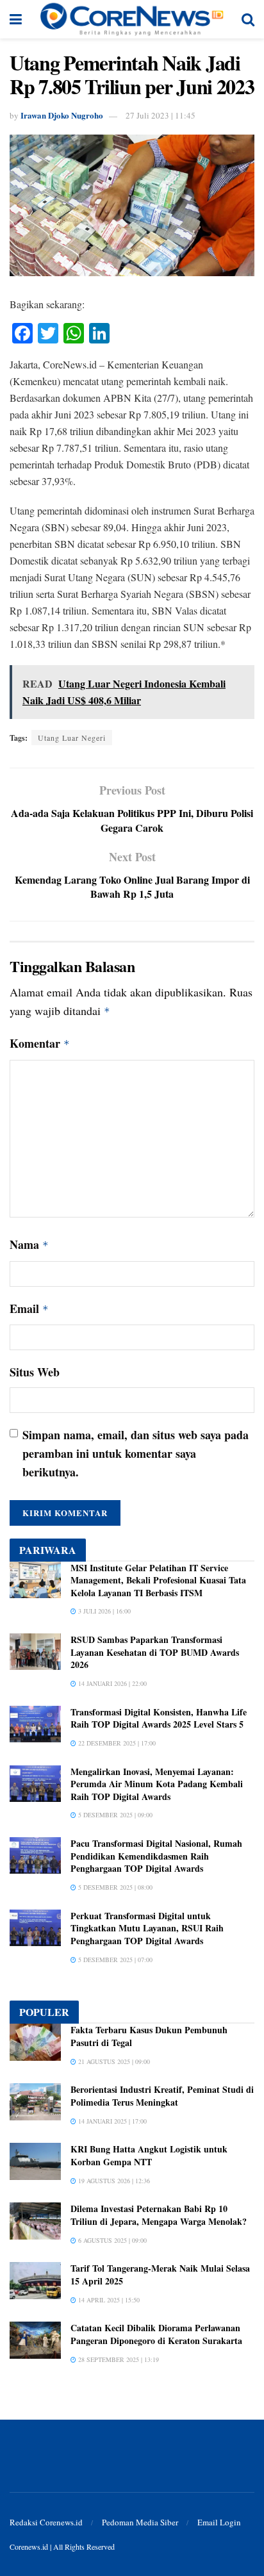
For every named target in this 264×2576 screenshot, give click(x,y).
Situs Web (35, 1372)
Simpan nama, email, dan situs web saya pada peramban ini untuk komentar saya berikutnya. (136, 1453)
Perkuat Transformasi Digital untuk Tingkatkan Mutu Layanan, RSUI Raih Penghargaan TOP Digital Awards (147, 1928)
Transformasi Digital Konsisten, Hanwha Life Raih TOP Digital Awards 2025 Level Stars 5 (159, 1718)
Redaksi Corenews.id (46, 2522)
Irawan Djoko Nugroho (62, 115)
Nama (29, 1244)
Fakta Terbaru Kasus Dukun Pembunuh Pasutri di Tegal (149, 2036)
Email (29, 1309)
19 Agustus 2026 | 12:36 (113, 2181)
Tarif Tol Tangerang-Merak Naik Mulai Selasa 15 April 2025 (160, 2275)
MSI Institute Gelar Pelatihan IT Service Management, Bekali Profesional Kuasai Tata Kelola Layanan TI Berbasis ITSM (158, 1580)
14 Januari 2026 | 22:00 (111, 1683)
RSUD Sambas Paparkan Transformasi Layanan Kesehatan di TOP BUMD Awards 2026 (155, 1652)
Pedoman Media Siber (140, 2522)
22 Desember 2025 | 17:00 (116, 1743)
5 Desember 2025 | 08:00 (114, 1887)
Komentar (40, 1043)
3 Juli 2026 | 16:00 (103, 1611)
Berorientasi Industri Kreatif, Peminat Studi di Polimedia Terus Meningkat (162, 2096)
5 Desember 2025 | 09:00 (114, 1815)
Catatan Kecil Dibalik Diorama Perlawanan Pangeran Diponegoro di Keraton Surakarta (156, 2334)
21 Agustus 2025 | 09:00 (113, 2061)
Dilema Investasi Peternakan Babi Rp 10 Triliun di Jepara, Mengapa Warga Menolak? (159, 2215)
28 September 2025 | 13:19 (118, 2359)
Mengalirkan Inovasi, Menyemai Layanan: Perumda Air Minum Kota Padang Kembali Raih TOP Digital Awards (157, 1784)
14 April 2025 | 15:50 (108, 2300)
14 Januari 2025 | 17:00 (111, 2121)
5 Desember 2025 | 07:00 (114, 1960)
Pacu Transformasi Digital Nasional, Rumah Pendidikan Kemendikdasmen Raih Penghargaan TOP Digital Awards (156, 1856)
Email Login (219, 2522)
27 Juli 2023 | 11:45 (161, 115)
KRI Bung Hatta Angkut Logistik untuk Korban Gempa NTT (149, 2155)
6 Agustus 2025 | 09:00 (111, 2240)
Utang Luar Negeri (72, 738)
